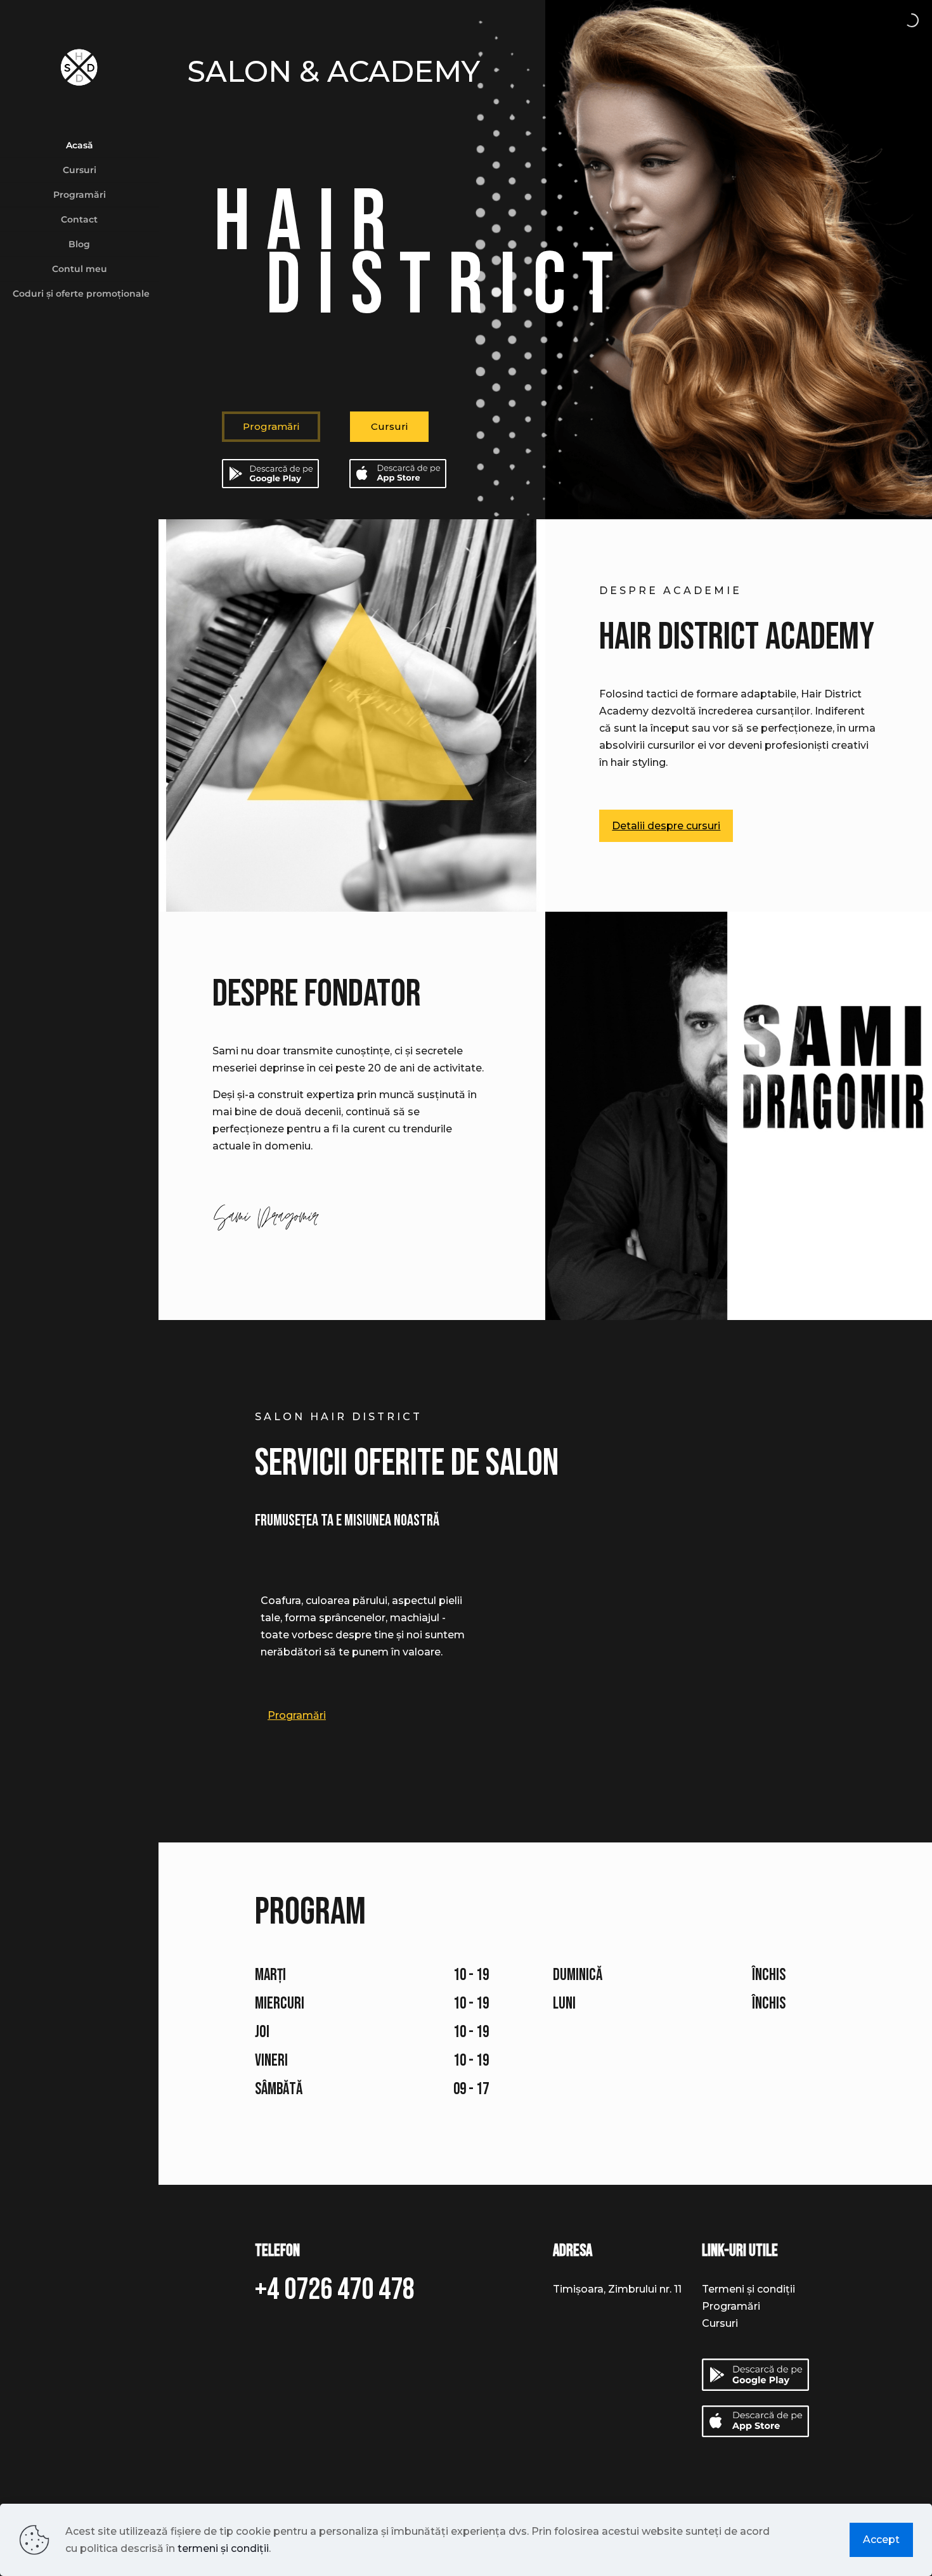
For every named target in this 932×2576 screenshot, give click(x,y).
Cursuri (389, 426)
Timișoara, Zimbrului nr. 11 (617, 2289)
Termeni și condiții (748, 2289)
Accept (881, 2540)
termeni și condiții (223, 2548)
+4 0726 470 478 (335, 2290)
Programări (731, 2306)
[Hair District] (79, 67)
